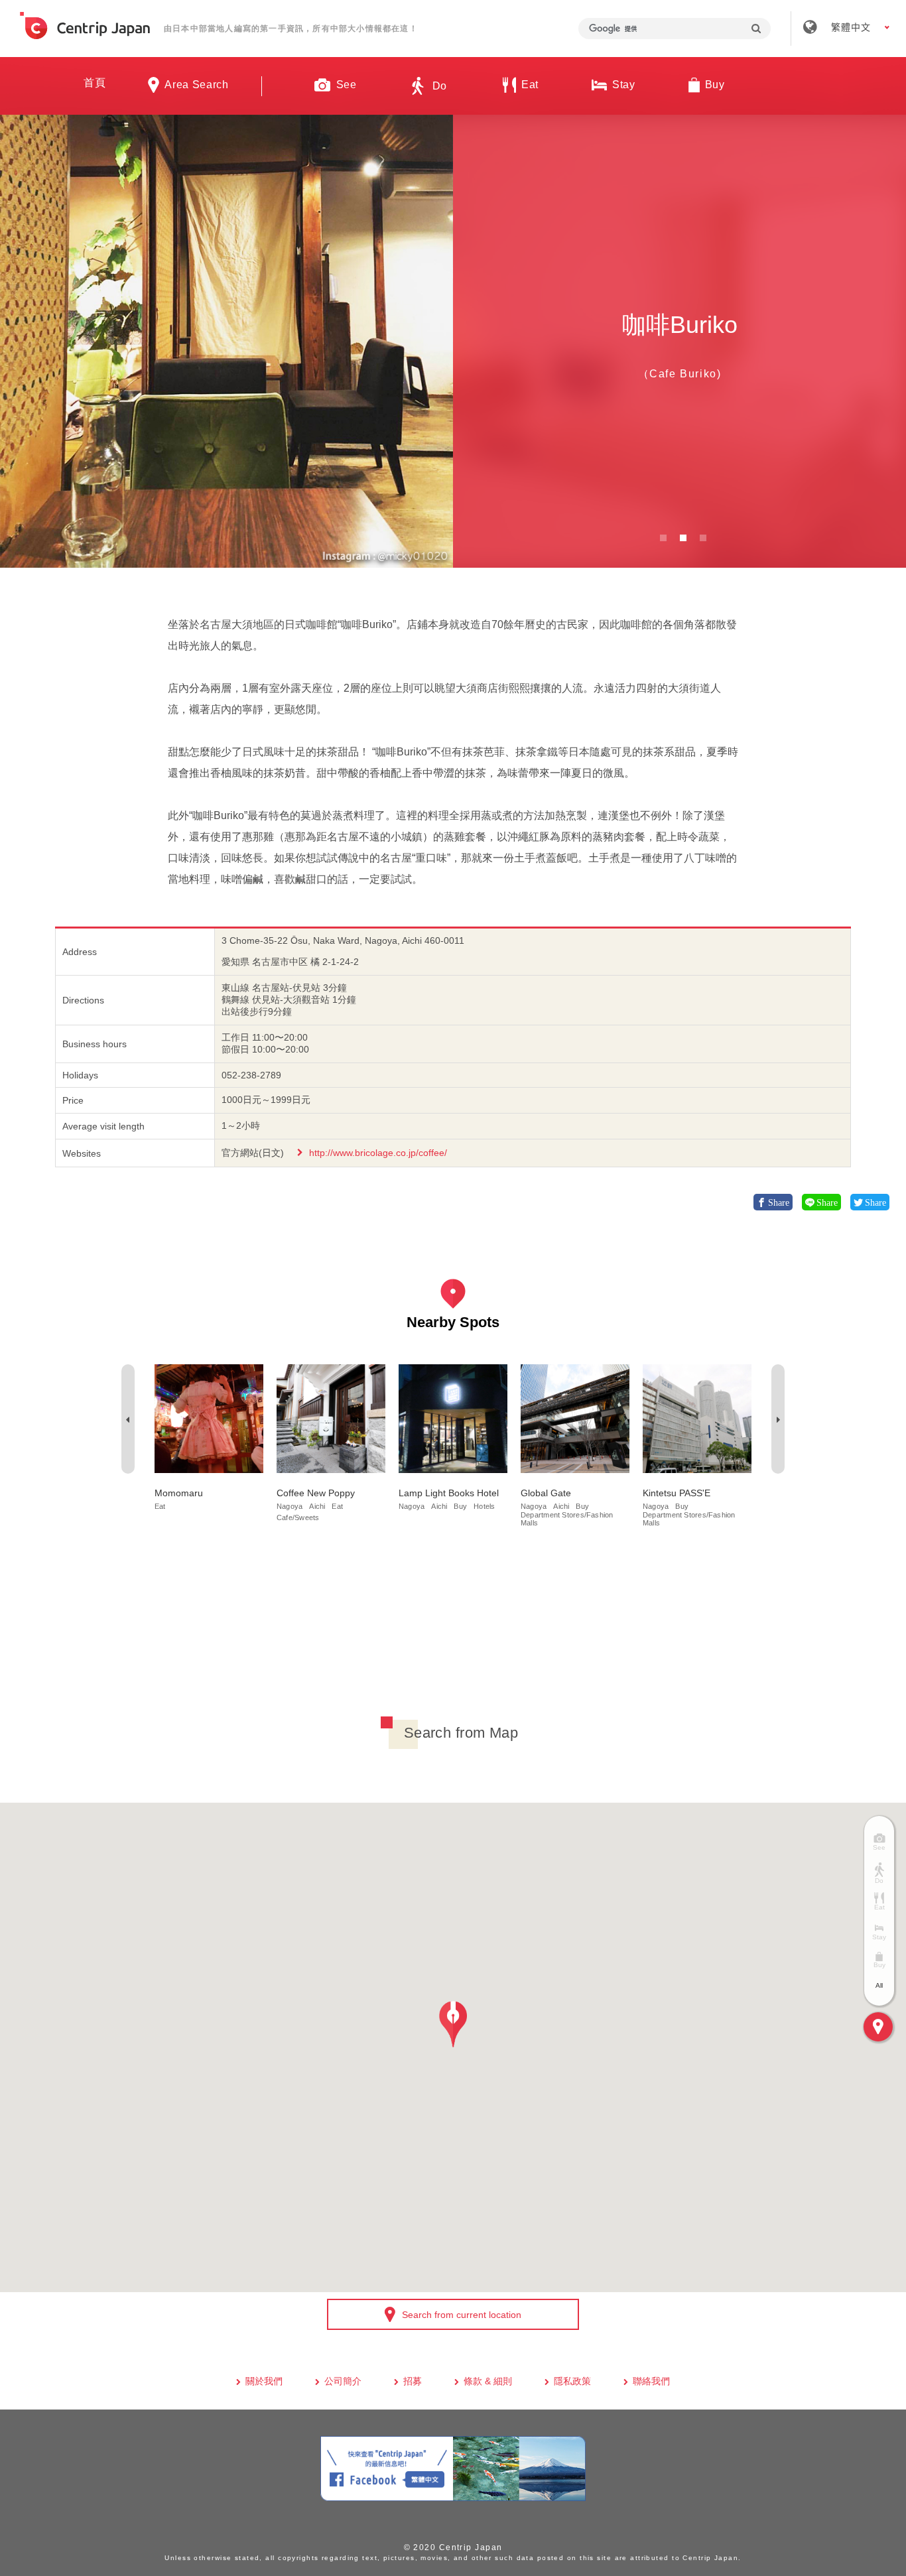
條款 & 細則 (488, 2381)
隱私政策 (572, 2381)
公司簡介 (343, 2381)
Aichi (317, 1506)
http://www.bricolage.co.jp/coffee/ (378, 1153)
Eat (160, 1506)
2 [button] (683, 538)
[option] (227, 341)
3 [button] (703, 538)
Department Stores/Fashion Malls (567, 1519)
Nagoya (290, 1506)
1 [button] (663, 538)
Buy (460, 1506)
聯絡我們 (651, 2381)
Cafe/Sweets (298, 1517)
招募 (413, 2381)
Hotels (484, 1506)
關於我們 (264, 2381)
